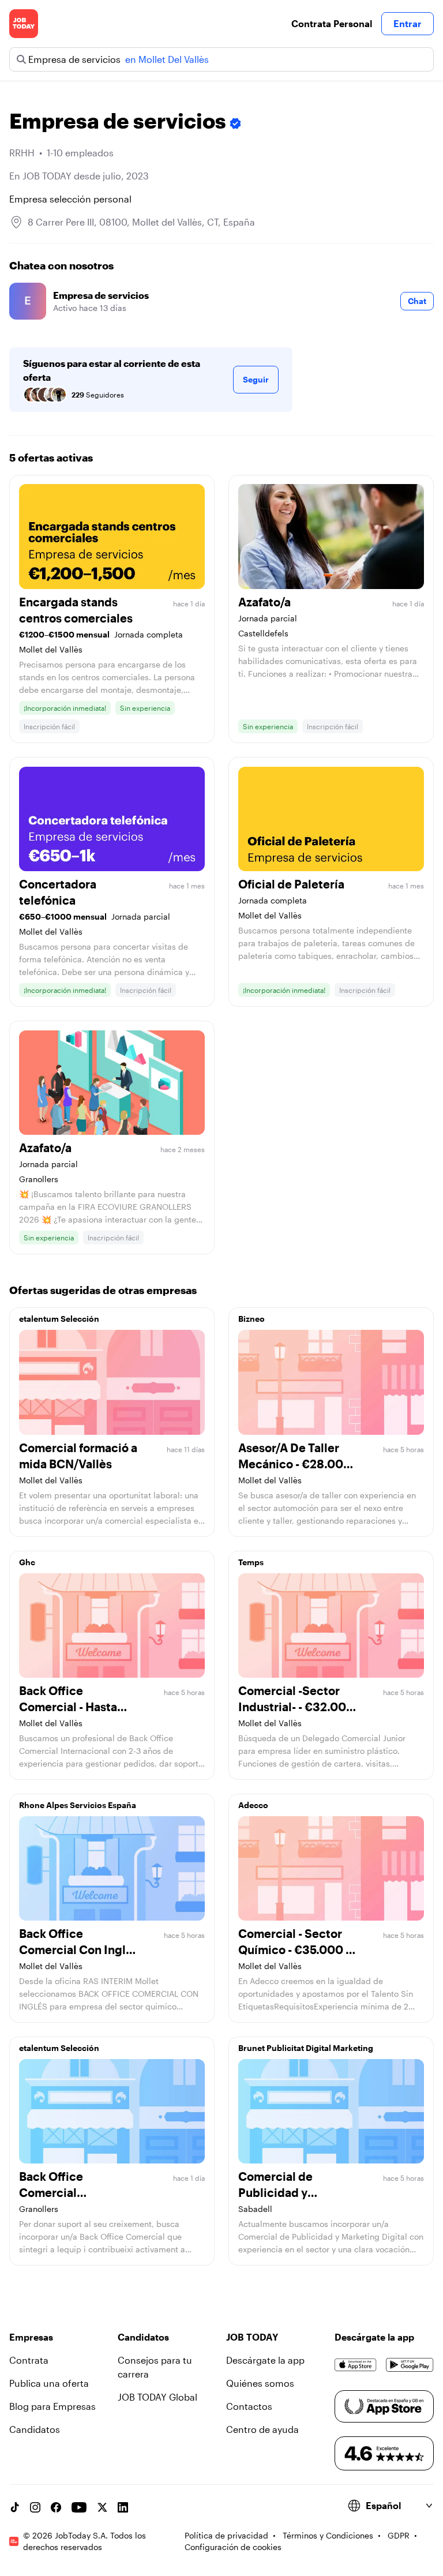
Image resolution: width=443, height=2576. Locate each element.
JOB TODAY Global (157, 2397)
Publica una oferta (49, 2383)
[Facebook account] (56, 2507)
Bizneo (251, 1319)
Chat (417, 301)
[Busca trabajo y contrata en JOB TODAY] (24, 24)
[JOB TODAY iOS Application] (356, 2365)
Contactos (249, 2406)
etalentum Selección (59, 1319)
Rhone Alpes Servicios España (78, 1805)
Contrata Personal (332, 23)
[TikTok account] (14, 2507)
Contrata (29, 2360)
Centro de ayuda (262, 2429)
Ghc (27, 1562)
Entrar (408, 23)
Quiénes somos (260, 2383)
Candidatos (35, 2429)
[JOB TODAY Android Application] (410, 2365)
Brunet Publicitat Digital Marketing (306, 2048)
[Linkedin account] (123, 2507)
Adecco (253, 1805)
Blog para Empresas (52, 2406)
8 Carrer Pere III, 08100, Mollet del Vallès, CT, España (141, 222)
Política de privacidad (226, 2535)
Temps (251, 1562)
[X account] (102, 2507)
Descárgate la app (265, 2360)
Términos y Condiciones (328, 2535)
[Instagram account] (35, 2507)
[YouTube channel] (79, 2507)
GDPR (399, 2535)
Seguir (256, 379)
